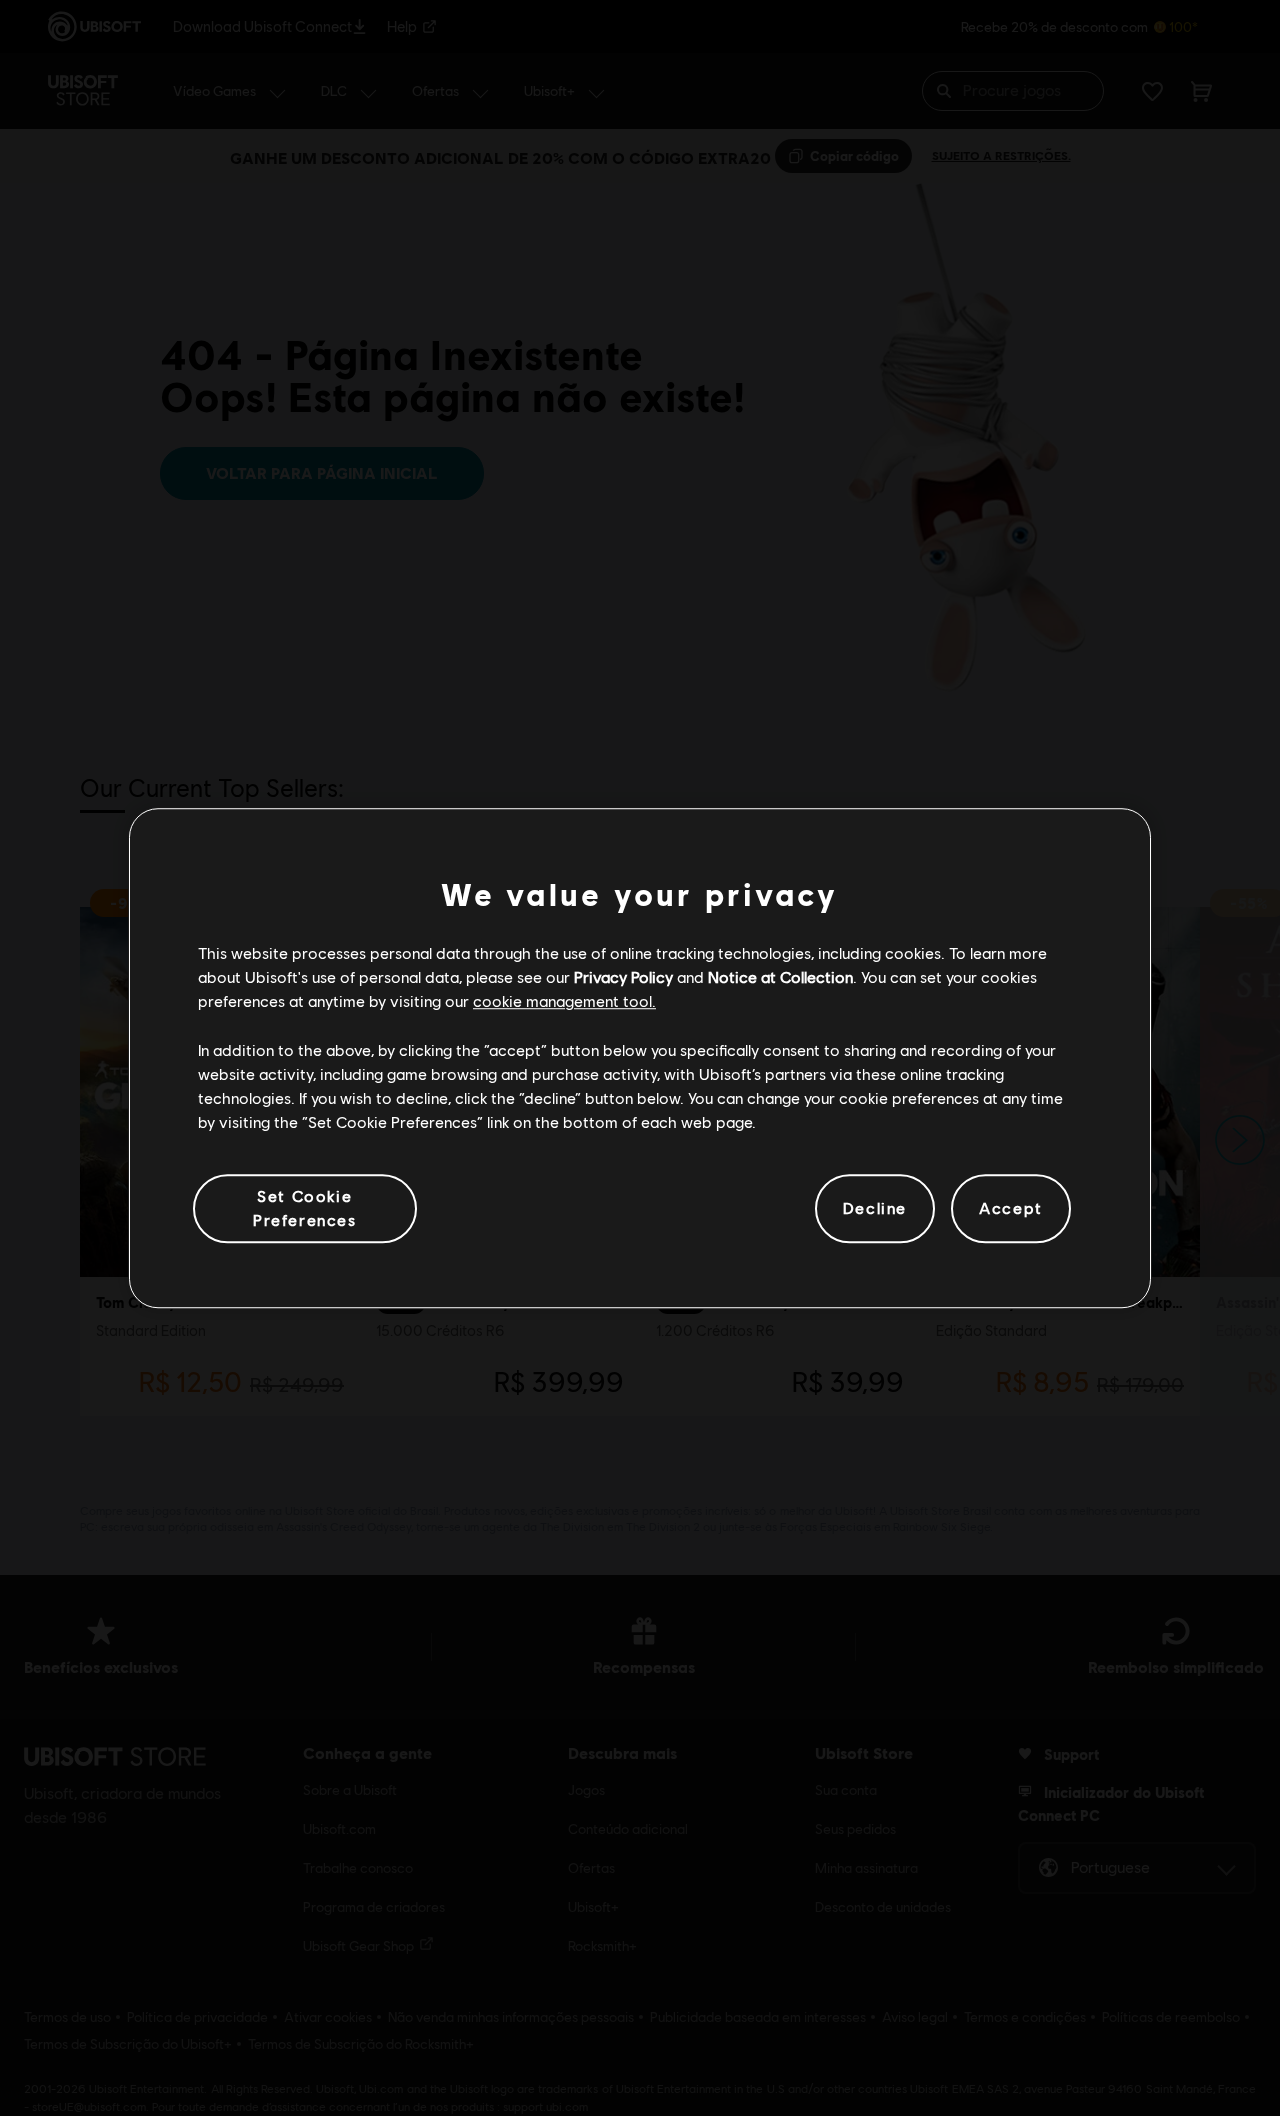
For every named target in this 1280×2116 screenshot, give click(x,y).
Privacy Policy (623, 976)
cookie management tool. (564, 1001)
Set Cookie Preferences (305, 1207)
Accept (1011, 1208)
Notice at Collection (780, 976)
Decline (875, 1208)
